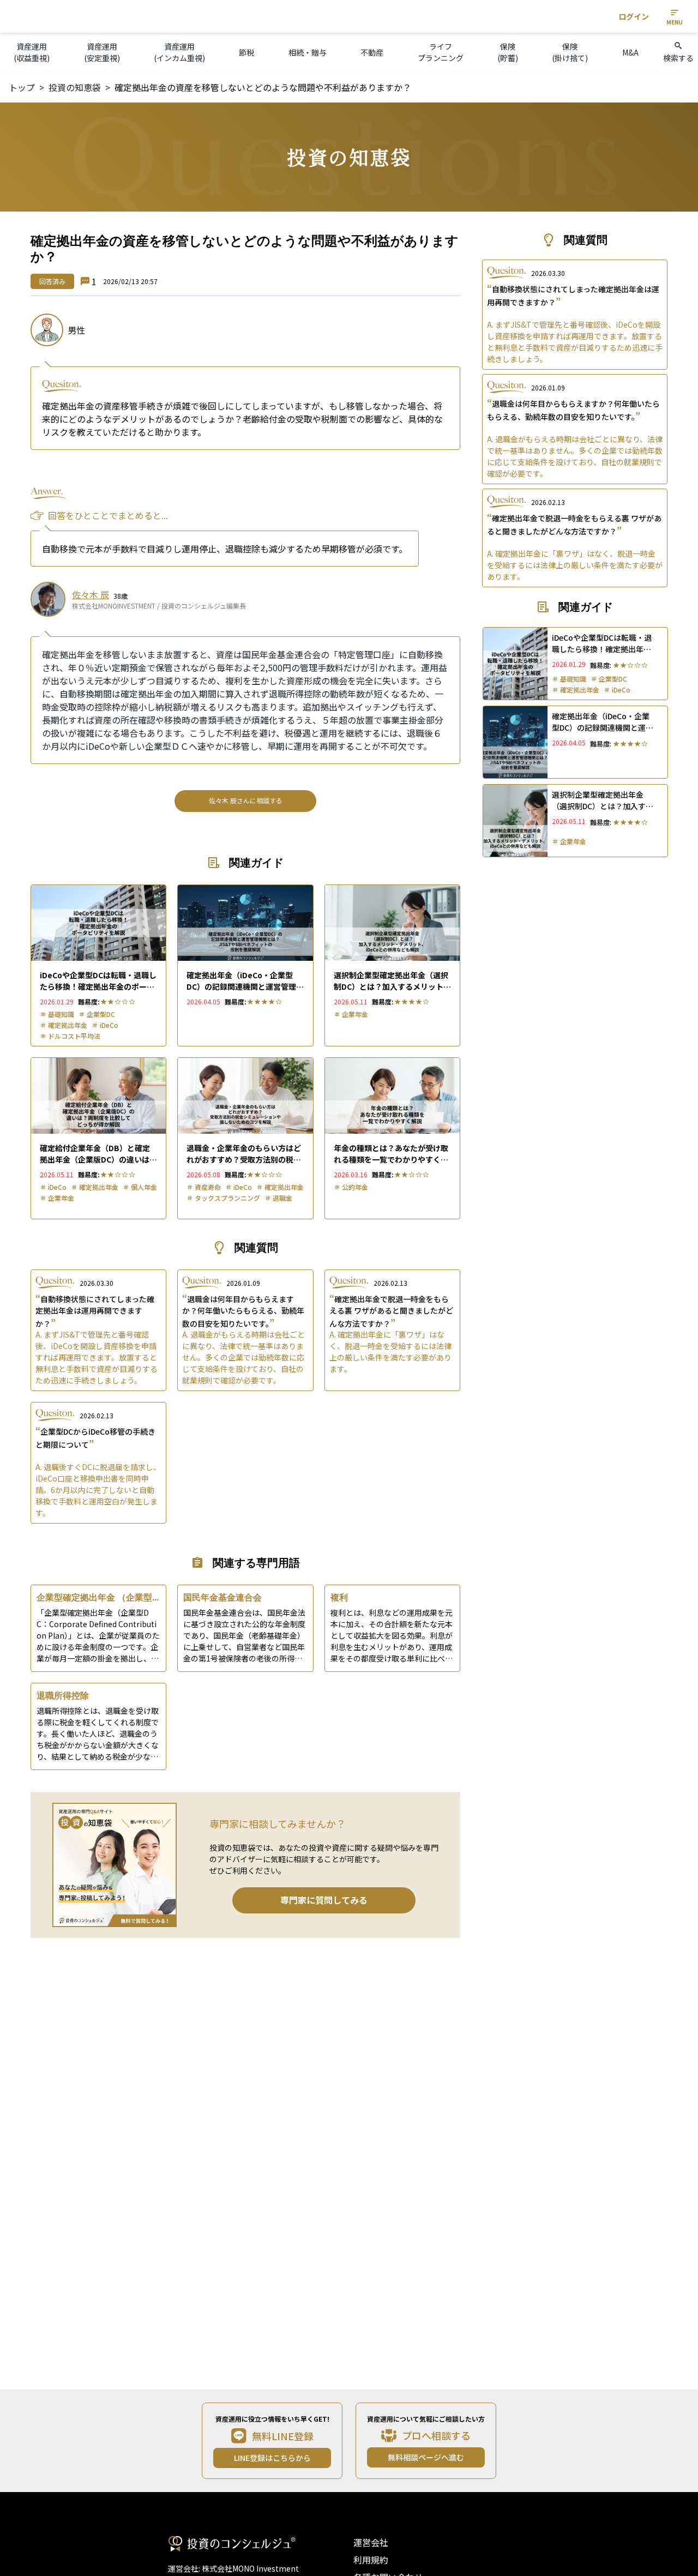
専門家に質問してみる (324, 1900)
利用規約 (371, 2560)
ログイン (634, 16)
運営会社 (371, 2542)
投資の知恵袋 (75, 87)
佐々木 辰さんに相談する (246, 800)
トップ (22, 87)
